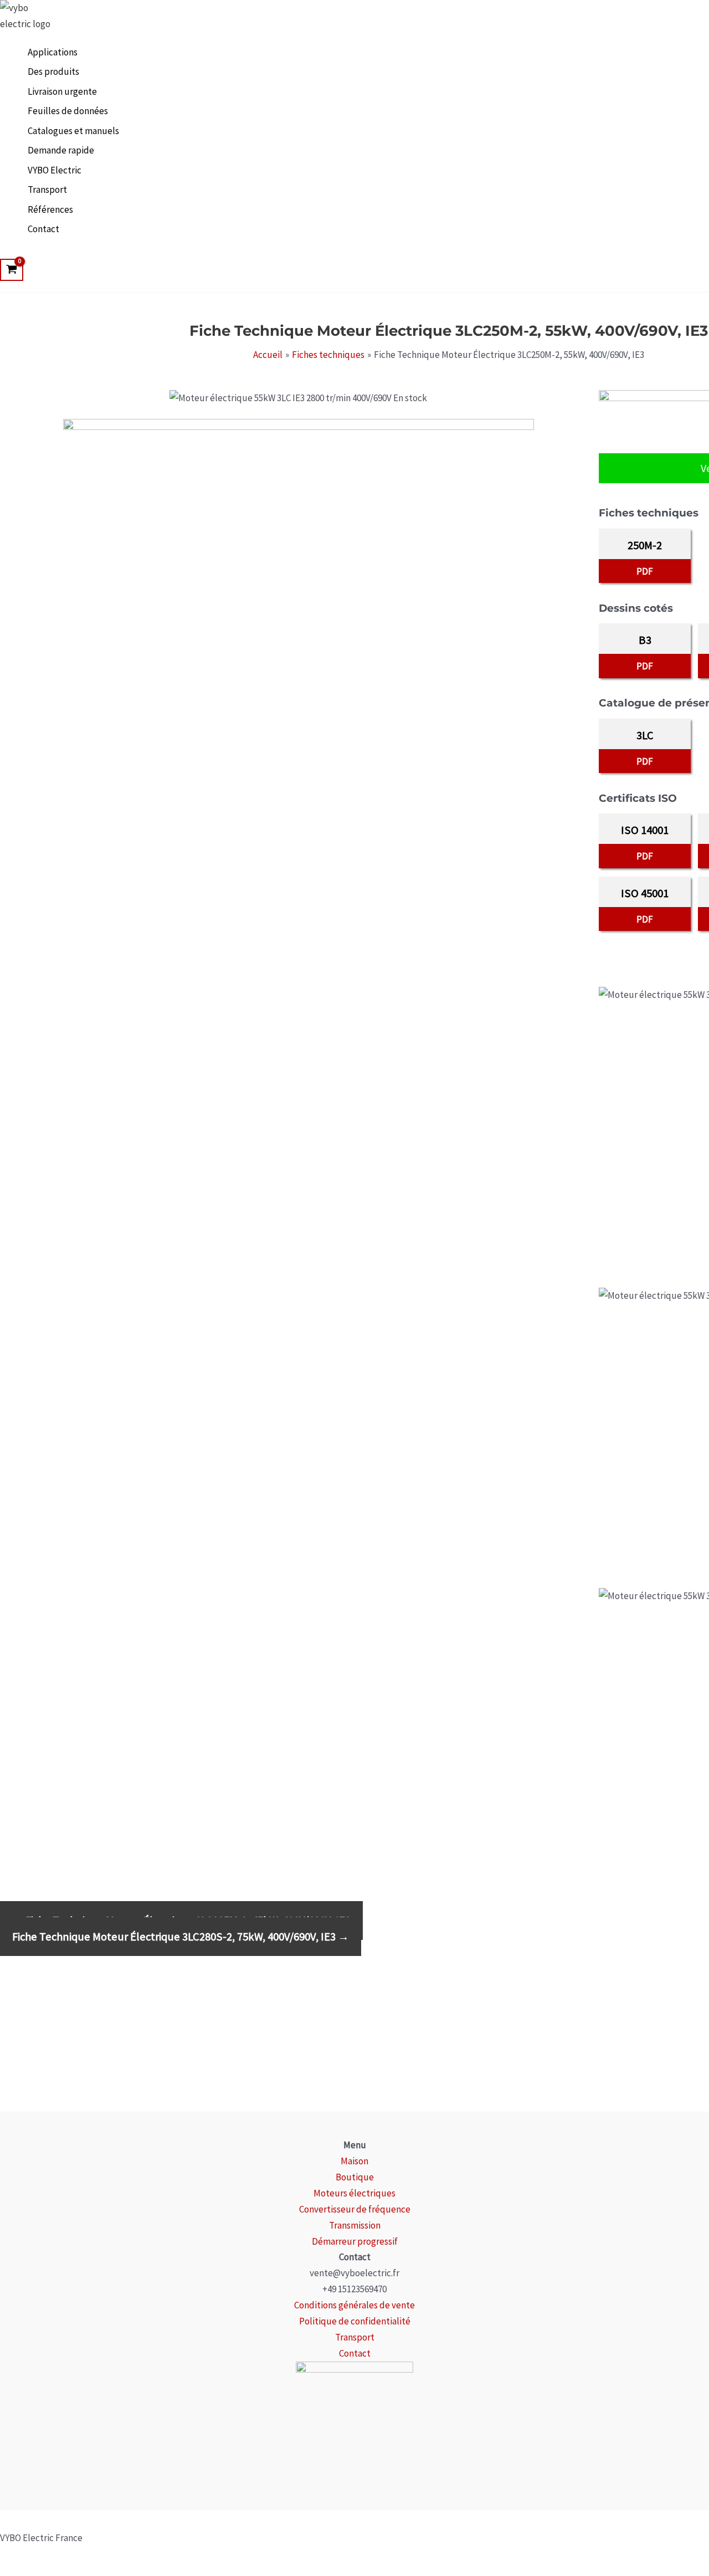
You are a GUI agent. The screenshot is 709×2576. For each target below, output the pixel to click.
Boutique (355, 2177)
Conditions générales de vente (354, 2305)
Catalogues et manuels (73, 131)
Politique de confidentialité (355, 2321)
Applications (53, 52)
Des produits (53, 71)
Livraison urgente (62, 91)
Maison (354, 2161)
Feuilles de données (68, 111)
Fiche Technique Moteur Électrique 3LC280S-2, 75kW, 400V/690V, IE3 (181, 1937)
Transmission (355, 2225)
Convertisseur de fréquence (355, 2209)
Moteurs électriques (354, 2193)
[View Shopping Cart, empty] (12, 270)
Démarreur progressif (355, 2241)
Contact (43, 229)
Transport (47, 190)
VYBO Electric (55, 170)
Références (50, 209)
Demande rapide (61, 150)
